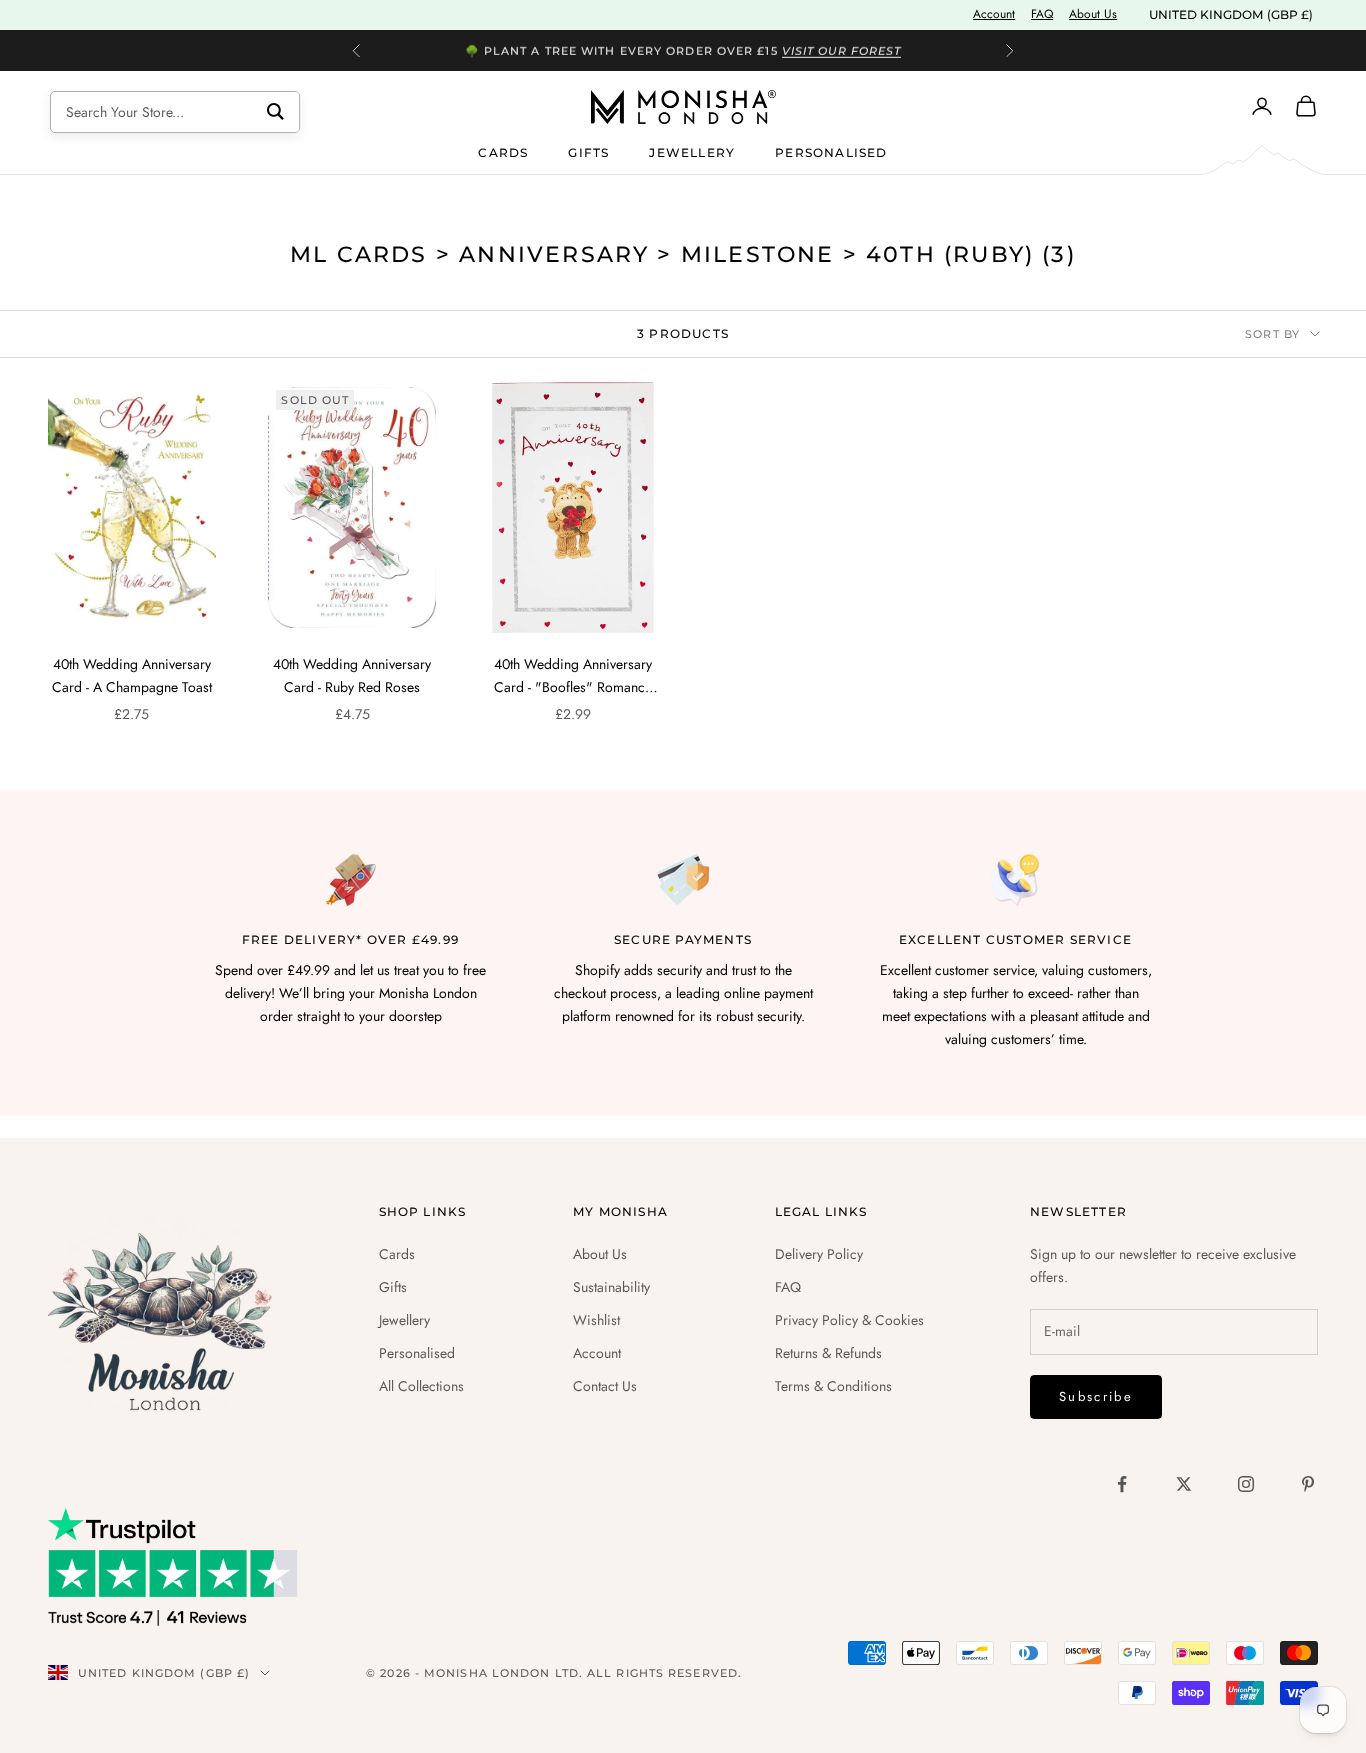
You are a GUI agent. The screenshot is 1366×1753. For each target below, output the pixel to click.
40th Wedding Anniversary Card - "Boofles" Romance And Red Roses (573, 676)
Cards (503, 151)
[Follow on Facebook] (1122, 1484)
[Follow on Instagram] (1246, 1484)
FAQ (1042, 14)
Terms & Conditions (833, 1386)
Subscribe (1096, 1396)
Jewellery (692, 151)
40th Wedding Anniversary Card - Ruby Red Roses (352, 675)
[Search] (275, 112)
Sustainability (611, 1287)
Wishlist (596, 1320)
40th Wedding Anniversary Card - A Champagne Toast (132, 675)
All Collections (421, 1386)
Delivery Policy (819, 1254)
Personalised (831, 151)
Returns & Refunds (828, 1353)
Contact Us (605, 1386)
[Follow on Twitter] (1184, 1484)
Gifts (588, 151)
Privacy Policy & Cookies (849, 1320)
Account (994, 14)
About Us (1093, 14)
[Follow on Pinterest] (1308, 1484)
